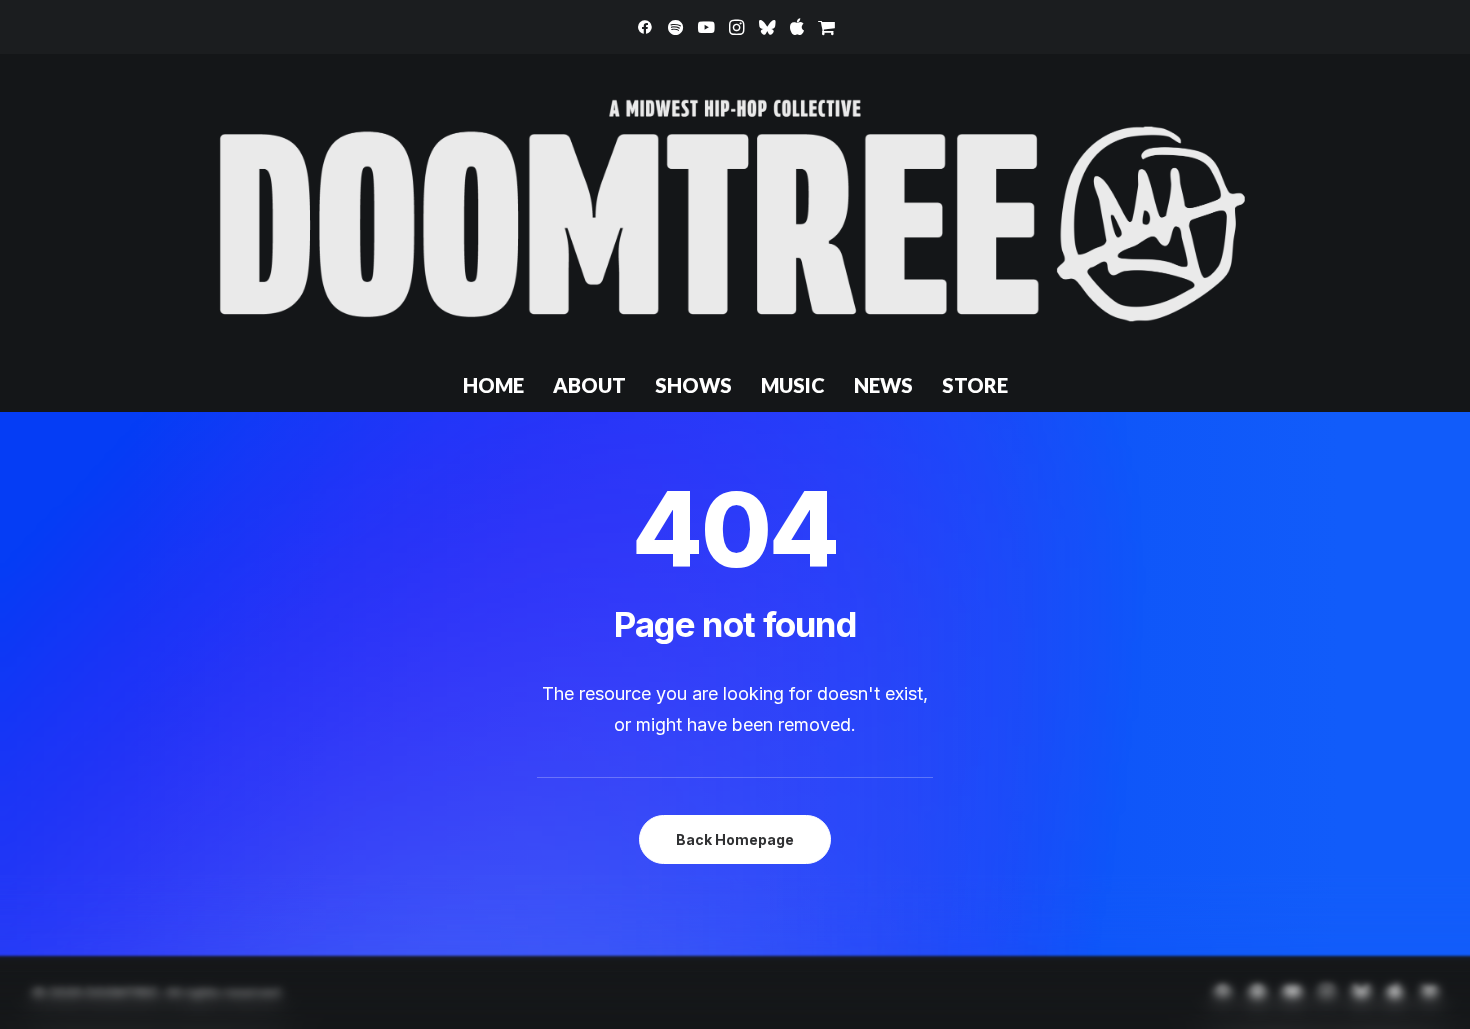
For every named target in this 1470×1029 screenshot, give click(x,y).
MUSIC (793, 385)
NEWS (883, 385)
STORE (975, 385)
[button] (645, 27)
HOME (493, 385)
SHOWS (693, 385)
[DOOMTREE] (735, 206)
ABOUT (589, 385)
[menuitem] (645, 27)
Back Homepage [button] (735, 839)
